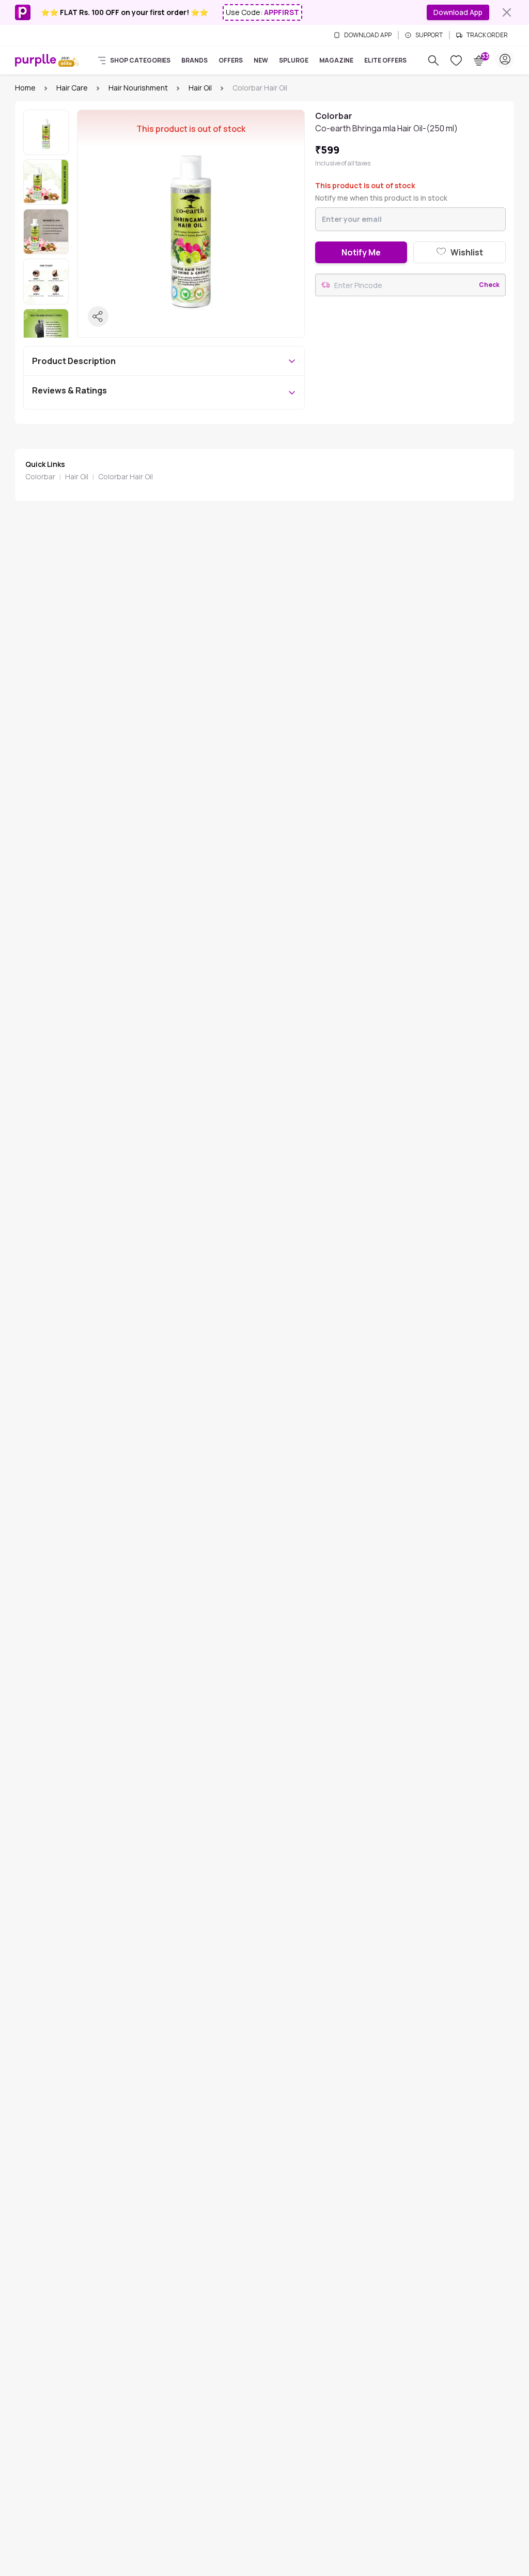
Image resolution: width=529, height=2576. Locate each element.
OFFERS (231, 60)
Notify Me (361, 252)
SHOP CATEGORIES (140, 60)
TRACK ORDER (487, 35)
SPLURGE (294, 60)
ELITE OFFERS (385, 60)
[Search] (433, 60)
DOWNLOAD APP (368, 35)
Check (489, 285)
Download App (458, 12)
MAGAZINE (336, 60)
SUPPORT (429, 35)
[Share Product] (98, 316)
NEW (261, 60)
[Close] (507, 12)
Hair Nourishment (138, 88)
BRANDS (195, 60)
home (25, 88)
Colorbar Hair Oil (126, 476)
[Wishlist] (456, 60)
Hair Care (72, 88)
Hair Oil (200, 88)
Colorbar (40, 476)
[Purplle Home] (36, 60)
